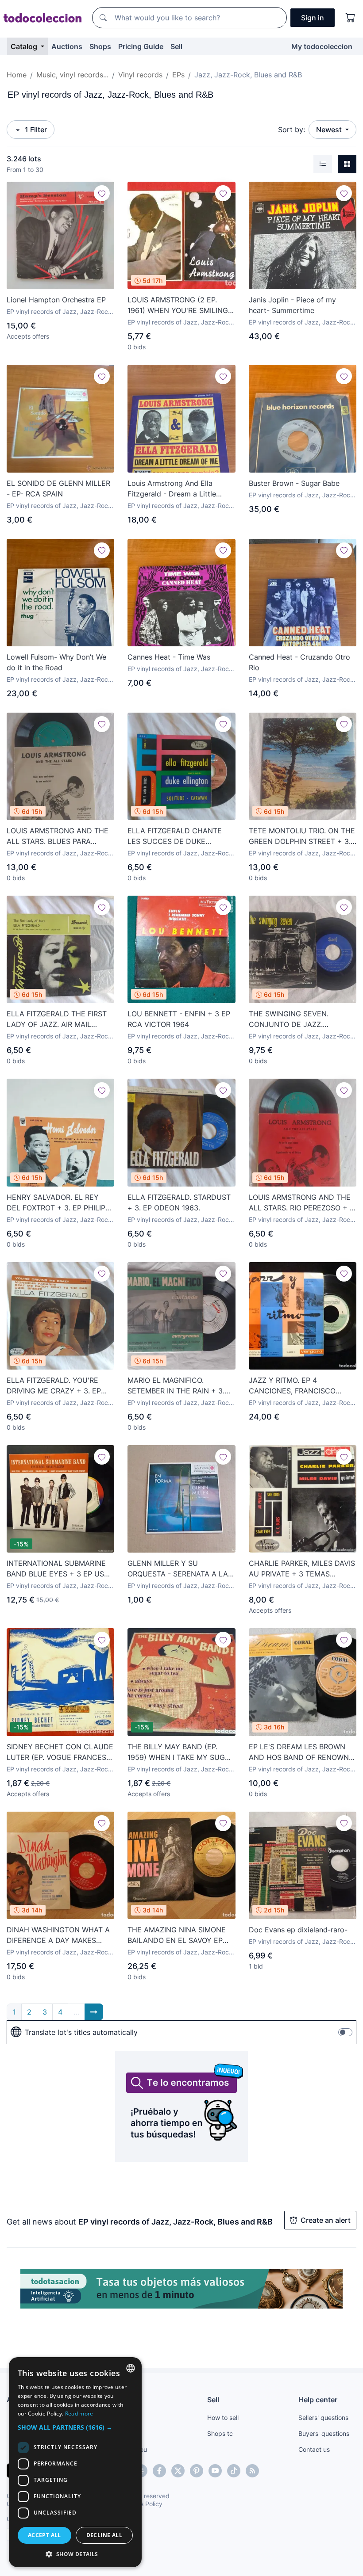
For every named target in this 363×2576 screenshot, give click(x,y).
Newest (330, 130)
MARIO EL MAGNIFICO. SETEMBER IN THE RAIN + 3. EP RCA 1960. (176, 1386)
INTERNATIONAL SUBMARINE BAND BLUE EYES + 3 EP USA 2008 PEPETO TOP (58, 1569)
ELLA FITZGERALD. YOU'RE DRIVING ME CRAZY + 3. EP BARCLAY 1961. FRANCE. (54, 1386)
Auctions (67, 46)
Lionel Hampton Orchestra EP (56, 300)
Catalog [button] (25, 46)
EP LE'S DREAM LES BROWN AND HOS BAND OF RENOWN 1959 (299, 1752)
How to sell (223, 2418)
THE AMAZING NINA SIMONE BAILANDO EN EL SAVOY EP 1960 (177, 1935)
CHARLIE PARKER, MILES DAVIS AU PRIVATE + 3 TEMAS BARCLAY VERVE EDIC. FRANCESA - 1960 (302, 1569)
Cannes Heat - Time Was (169, 657)
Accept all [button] (44, 2535)
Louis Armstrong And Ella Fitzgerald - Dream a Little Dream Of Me (172, 489)
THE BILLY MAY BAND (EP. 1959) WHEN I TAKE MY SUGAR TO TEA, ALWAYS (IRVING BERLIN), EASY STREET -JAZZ (181, 1752)
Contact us (314, 2449)
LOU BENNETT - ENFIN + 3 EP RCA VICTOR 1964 (179, 1019)
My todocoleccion (322, 46)
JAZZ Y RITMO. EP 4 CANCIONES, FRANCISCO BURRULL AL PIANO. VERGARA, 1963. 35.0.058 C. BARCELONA (301, 1386)
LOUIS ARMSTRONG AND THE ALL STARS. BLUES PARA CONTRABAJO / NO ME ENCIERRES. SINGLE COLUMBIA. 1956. (58, 836)
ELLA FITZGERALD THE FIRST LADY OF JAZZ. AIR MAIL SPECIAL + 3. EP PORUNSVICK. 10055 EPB (59, 1019)
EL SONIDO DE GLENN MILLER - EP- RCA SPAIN (58, 488)
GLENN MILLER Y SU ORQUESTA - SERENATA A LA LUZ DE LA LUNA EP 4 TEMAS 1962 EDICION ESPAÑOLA (179, 1569)
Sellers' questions (323, 2418)
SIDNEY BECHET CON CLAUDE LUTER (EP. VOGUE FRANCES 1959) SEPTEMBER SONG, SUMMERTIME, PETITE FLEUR (60, 1752)
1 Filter (36, 130)
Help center (318, 2400)
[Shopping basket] (351, 18)
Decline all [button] (104, 2535)
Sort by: (292, 130)
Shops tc (220, 2433)
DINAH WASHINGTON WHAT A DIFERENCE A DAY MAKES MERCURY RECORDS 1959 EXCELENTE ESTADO (58, 1935)
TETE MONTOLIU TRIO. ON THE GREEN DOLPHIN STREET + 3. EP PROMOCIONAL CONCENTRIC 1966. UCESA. (302, 836)
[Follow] (102, 193)
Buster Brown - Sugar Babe (294, 483)
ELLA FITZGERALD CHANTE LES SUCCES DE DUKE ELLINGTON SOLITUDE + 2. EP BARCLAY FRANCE (179, 836)
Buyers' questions (324, 2433)
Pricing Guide (141, 46)
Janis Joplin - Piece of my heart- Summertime (292, 305)
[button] (75, 2427)
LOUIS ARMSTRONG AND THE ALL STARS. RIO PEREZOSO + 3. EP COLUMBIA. (302, 1203)
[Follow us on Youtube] (215, 2471)
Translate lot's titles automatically (81, 2032)
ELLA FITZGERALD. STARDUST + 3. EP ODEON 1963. (179, 1202)
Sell (176, 46)
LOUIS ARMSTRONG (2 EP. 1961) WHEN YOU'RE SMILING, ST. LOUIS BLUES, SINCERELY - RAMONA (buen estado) (180, 305)
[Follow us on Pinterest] (197, 2471)
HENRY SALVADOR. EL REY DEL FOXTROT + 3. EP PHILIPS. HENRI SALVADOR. (59, 1203)
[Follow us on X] (178, 2471)
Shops (100, 46)
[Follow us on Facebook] (159, 2471)
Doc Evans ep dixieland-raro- (298, 1930)
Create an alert (326, 2220)
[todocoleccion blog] (252, 2471)
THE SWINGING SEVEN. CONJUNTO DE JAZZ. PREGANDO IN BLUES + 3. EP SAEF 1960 (299, 1019)
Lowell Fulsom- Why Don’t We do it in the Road (56, 662)
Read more (79, 2414)
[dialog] (75, 2462)
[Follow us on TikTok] (234, 2471)
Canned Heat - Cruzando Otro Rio (299, 662)
